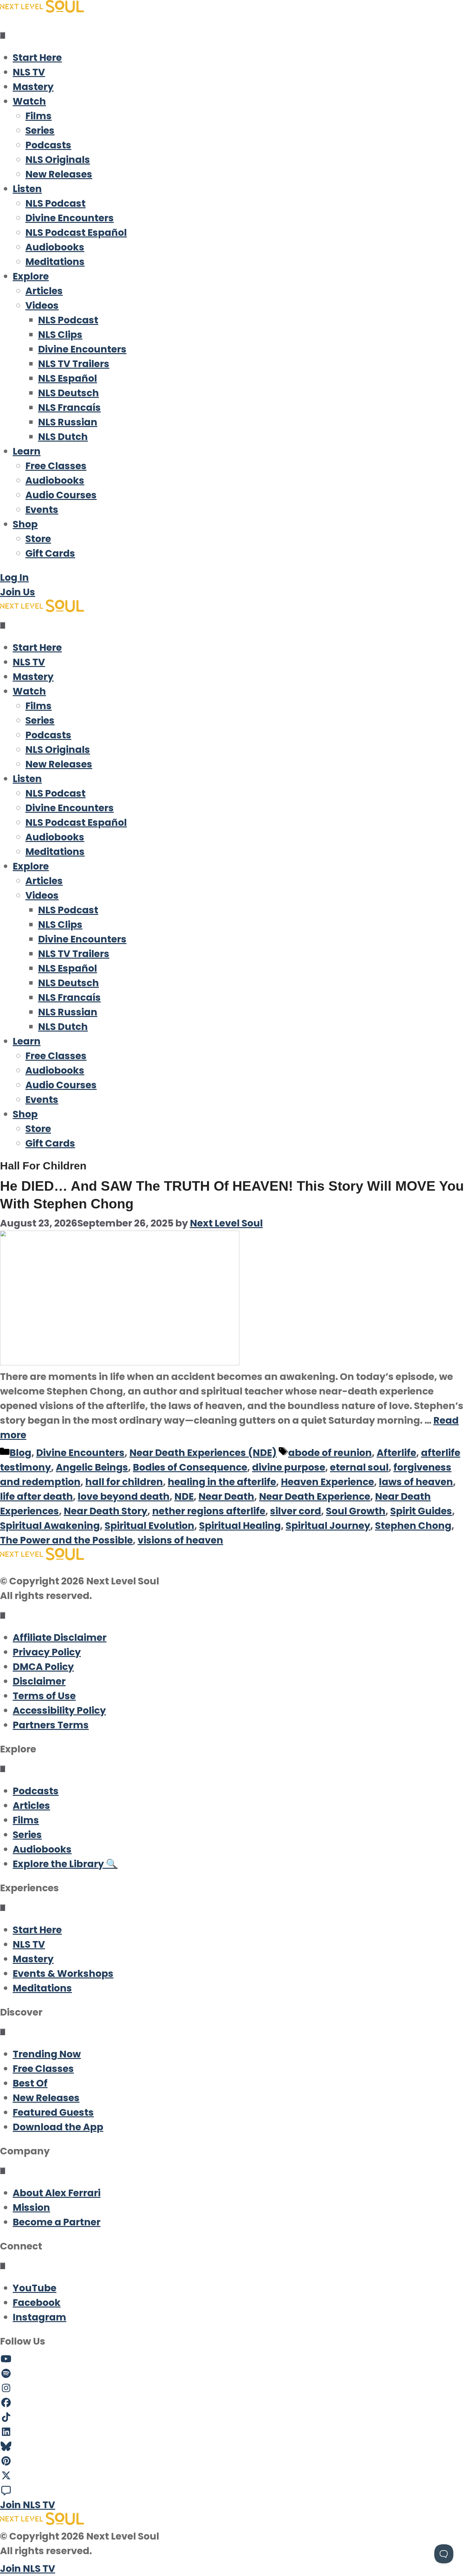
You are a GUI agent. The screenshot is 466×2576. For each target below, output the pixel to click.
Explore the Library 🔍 (65, 1864)
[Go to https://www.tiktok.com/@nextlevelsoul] (233, 2417)
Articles (44, 291)
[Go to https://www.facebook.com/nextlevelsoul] (233, 2403)
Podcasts (48, 145)
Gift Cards (50, 553)
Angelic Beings (92, 1467)
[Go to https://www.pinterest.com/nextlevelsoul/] (233, 2461)
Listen (27, 189)
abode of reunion (330, 1453)
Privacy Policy (47, 1652)
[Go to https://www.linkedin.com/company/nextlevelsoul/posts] (233, 2432)
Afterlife (396, 1453)
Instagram (39, 2317)
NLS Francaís (69, 408)
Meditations (55, 262)
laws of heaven (416, 1482)
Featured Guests (53, 2112)
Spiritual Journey (328, 1526)
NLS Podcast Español (76, 233)
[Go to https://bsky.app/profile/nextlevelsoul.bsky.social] (233, 2447)
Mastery (33, 87)
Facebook (37, 2303)
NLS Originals (58, 160)
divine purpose (289, 1467)
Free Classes (56, 466)
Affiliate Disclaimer (60, 1638)
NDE (184, 1496)
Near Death (226, 1496)
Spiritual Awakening (50, 1526)
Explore (31, 276)
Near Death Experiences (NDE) (203, 1453)
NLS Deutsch (68, 393)
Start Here (37, 58)
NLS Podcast (55, 203)
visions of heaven (180, 1540)
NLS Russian (68, 422)
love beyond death (124, 1496)
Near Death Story (106, 1511)
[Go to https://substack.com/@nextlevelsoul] (233, 2490)
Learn (27, 451)
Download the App (58, 2127)
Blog (20, 1453)
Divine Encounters (70, 218)
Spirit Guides (421, 1511)
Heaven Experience (327, 1482)
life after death (36, 1496)
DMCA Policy (43, 1667)
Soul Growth (356, 1511)
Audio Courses (61, 495)
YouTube (35, 2288)
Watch (29, 101)
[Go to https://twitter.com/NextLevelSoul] (233, 2476)
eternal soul (359, 1467)
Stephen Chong (413, 1526)
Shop (25, 524)
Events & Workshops (63, 1974)
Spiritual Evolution (149, 1526)
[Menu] (3, 35)
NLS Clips (60, 335)
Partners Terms (51, 1725)
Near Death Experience (315, 1496)
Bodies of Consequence (190, 1467)
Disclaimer (39, 1681)
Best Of (30, 2083)
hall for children (124, 1482)
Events (42, 510)
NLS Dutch (63, 437)
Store (38, 539)
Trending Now (47, 2054)
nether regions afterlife (209, 1511)
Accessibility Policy (59, 1710)
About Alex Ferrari (57, 2193)
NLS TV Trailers (74, 364)
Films (39, 116)
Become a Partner (57, 2222)
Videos (42, 305)
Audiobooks (55, 247)
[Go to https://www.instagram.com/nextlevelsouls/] (233, 2388)
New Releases (59, 174)
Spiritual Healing (240, 1526)
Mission (31, 2207)
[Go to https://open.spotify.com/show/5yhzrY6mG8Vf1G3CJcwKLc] (233, 2374)
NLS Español (68, 378)
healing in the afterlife (222, 1482)
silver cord (296, 1511)
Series (40, 130)
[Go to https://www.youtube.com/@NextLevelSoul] (233, 2359)
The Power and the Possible (66, 1540)
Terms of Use (44, 1696)
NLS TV (29, 72)
